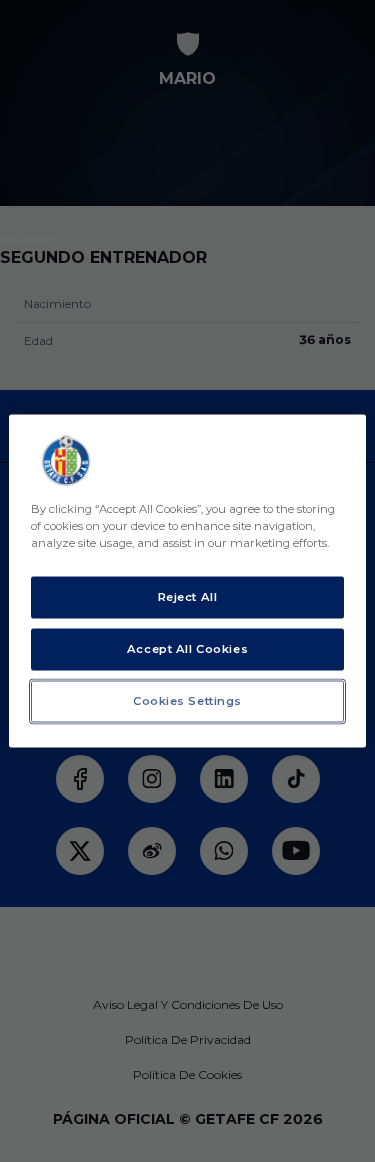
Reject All (188, 597)
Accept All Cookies (187, 649)
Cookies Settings (187, 701)
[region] (187, 581)
